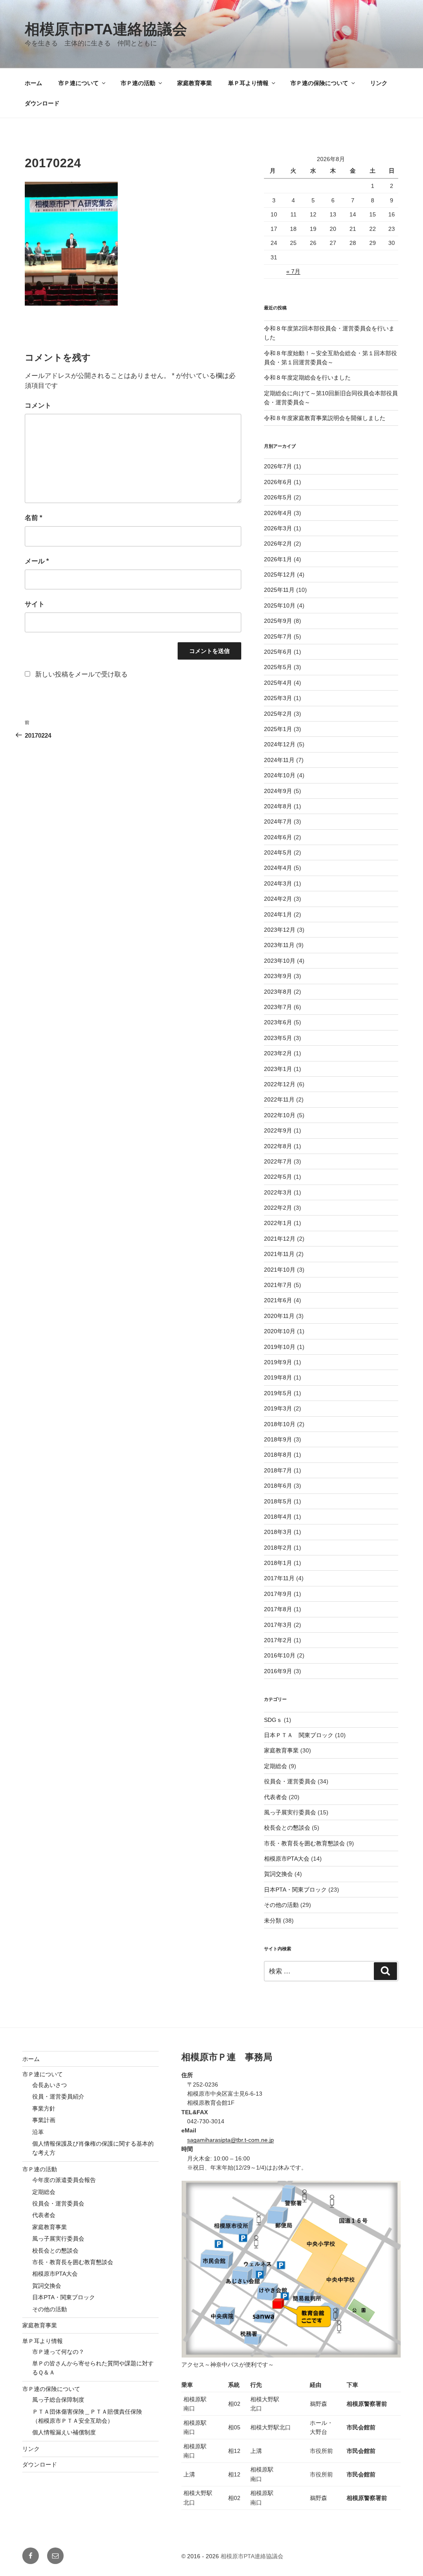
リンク (379, 83)
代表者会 (276, 1797)
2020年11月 (279, 1316)
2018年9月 (278, 1439)
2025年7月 (278, 636)
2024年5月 (278, 852)
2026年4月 (278, 513)
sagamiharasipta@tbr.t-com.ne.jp (231, 2140)
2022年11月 (279, 1099)
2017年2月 (278, 1640)
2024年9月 (278, 791)
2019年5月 (278, 1393)
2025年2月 (278, 714)
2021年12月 (280, 1239)
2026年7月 (278, 466)
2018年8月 (278, 1455)
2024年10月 (280, 775)
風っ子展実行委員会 (290, 1812)
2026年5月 (278, 497)
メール (37, 561)
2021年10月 (280, 1270)
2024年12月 (280, 744)
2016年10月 (280, 1655)
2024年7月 (278, 821)
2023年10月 (280, 961)
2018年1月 (278, 1563)
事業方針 (44, 2108)
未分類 (273, 1921)
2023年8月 (278, 992)
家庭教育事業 (195, 83)
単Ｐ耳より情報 (248, 83)
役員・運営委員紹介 (58, 2096)
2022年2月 (278, 1208)
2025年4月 (278, 683)
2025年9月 (278, 621)
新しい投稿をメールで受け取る (81, 674)
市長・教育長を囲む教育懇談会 (304, 1843)
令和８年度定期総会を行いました (307, 377)
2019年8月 (278, 1377)
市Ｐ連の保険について (319, 83)
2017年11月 (279, 1578)
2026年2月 (278, 544)
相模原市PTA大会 (287, 1859)
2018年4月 (278, 1517)
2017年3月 (278, 1625)
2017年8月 (278, 1609)
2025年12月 (280, 575)
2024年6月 (278, 837)
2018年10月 (280, 1424)
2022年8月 (278, 1146)
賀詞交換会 (278, 1874)
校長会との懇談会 (287, 1828)
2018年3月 (278, 1532)
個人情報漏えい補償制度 (64, 2432)
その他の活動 (281, 1905)
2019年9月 (278, 1362)
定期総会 (276, 1766)
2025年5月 (278, 667)
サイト (35, 604)
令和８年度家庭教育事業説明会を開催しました (325, 418)
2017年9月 (278, 1594)
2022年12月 (280, 1084)
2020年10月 (280, 1331)
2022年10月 (280, 1115)
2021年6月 (278, 1300)
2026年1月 (278, 559)
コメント (38, 405)
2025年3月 (278, 698)
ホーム (33, 83)
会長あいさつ (50, 2085)
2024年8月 (278, 806)
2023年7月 (278, 1007)
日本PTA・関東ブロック (295, 1890)
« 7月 (293, 271)
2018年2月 (278, 1548)
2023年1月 (278, 1069)
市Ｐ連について (78, 83)
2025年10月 (280, 605)
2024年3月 (278, 883)
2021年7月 (278, 1285)
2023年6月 (278, 1022)
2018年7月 (278, 1470)
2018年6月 (278, 1486)
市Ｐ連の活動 (138, 83)
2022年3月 (278, 1192)
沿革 (38, 2132)
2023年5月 (278, 1038)
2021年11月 (279, 1254)
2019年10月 (280, 1347)
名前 (33, 518)
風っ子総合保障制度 (58, 2400)
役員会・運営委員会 (290, 1781)
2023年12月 (280, 930)
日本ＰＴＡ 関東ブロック (299, 1735)
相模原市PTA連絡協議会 (106, 29)
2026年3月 (278, 528)
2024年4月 (278, 868)
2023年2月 (278, 1053)
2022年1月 (278, 1223)
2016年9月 (278, 1671)
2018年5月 (278, 1501)
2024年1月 (278, 914)
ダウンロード (42, 103)
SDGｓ (273, 1720)
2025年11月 (279, 590)
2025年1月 (278, 729)
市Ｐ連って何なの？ (58, 2352)
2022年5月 (278, 1177)
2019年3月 (278, 1408)
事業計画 (44, 2120)
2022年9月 (278, 1130)
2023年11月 (279, 945)
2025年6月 (278, 652)
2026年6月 (278, 482)
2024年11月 (279, 760)
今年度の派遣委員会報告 (64, 2180)
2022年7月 (278, 1161)
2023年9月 (278, 976)
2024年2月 (278, 899)
